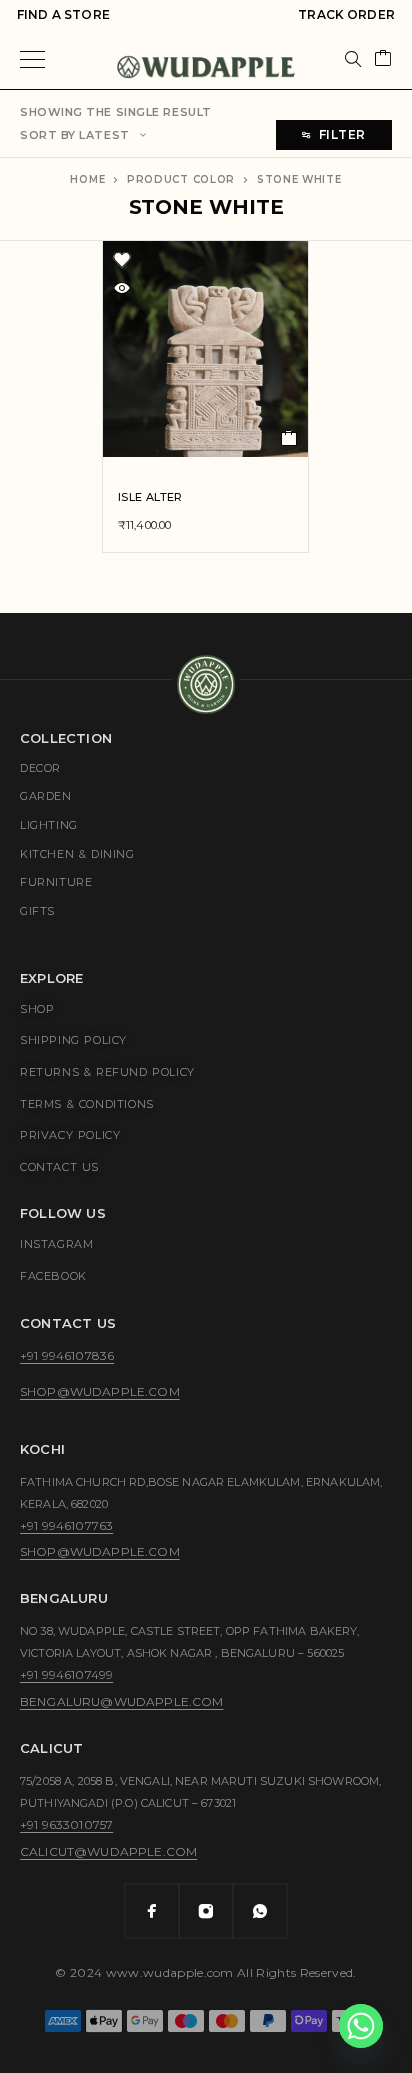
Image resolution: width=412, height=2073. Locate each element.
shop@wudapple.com (100, 1391)
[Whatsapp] (260, 1911)
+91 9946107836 (67, 1355)
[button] (289, 438)
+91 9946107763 (66, 1525)
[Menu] (32, 59)
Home (87, 179)
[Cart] (383, 59)
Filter (342, 134)
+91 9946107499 (66, 1674)
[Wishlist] (122, 260)
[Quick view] (122, 288)
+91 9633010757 (66, 1824)
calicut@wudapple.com (108, 1851)
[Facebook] (152, 1911)
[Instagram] (206, 1911)
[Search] (353, 59)
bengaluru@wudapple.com (122, 1701)
